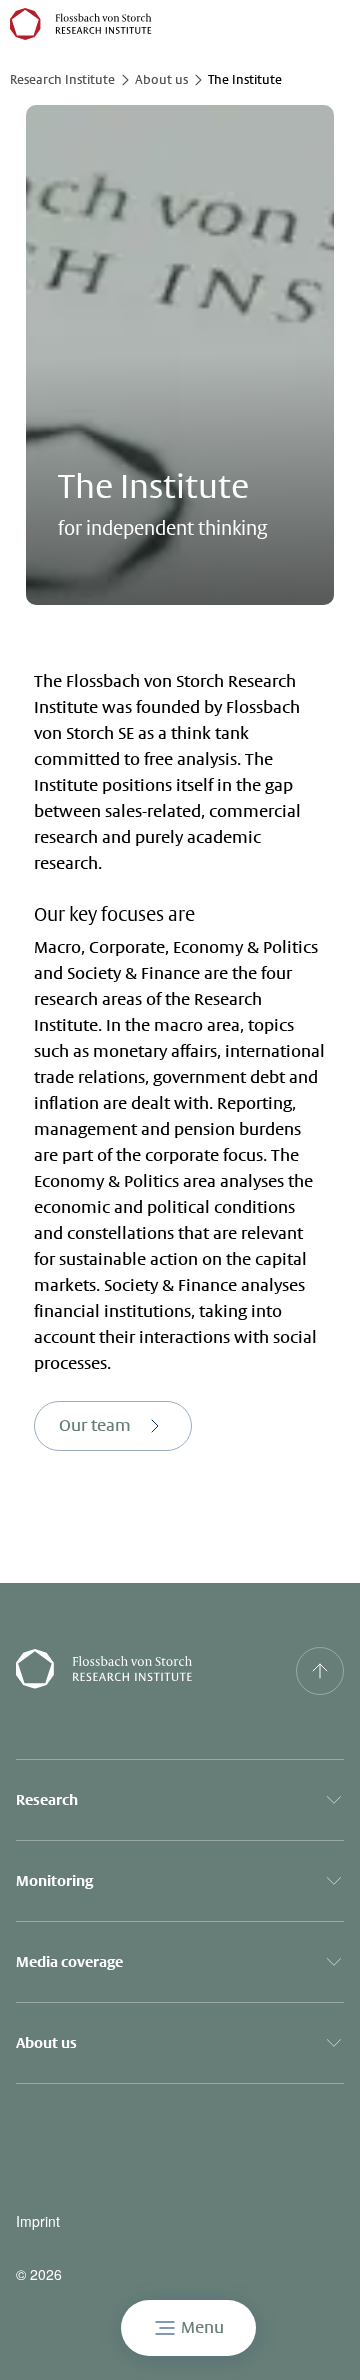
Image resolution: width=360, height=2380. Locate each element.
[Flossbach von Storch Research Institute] (135, 1671)
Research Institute (62, 80)
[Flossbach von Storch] (81, 24)
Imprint (38, 2221)
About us (161, 80)
